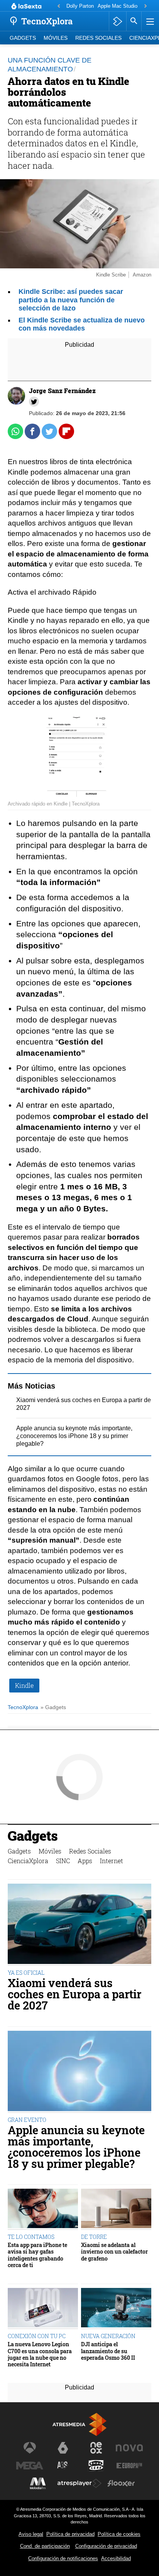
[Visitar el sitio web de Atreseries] (63, 2466)
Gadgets (23, 38)
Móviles (56, 38)
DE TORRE (94, 2237)
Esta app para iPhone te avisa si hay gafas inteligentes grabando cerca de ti (37, 2255)
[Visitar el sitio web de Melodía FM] (38, 2483)
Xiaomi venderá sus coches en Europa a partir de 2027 (74, 1994)
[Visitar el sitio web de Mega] (30, 2466)
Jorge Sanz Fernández (62, 391)
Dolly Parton (80, 6)
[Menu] (149, 21)
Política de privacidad (70, 2534)
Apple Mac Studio (118, 6)
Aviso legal (31, 2534)
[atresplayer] (118, 21)
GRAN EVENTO (27, 2120)
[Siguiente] (145, 6)
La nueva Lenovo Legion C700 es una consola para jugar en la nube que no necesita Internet (40, 2354)
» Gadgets (53, 1707)
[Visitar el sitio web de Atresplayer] (79, 2483)
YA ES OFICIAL (26, 1973)
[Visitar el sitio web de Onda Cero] (96, 2466)
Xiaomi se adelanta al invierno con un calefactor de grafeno (114, 2252)
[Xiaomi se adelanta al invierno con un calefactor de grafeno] (116, 2209)
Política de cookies (119, 2534)
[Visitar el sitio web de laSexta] (63, 2448)
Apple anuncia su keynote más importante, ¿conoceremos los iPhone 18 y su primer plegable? (74, 1436)
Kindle (24, 1685)
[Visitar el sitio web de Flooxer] (121, 2483)
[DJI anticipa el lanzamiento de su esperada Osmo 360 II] (116, 2309)
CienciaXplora (28, 1861)
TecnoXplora (23, 1707)
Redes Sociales (98, 38)
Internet (112, 1861)
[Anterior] (59, 6)
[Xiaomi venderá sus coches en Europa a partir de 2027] (79, 1925)
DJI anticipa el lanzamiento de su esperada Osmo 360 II (108, 2351)
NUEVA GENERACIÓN (108, 2336)
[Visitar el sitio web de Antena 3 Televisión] (30, 2448)
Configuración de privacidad (106, 2546)
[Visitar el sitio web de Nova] (129, 2448)
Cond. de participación (45, 2546)
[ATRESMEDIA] (79, 2424)
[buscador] (134, 21)
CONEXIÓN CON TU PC (37, 2336)
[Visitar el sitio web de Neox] (96, 2448)
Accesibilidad (116, 2558)
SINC (63, 1861)
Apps (85, 1861)
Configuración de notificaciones (63, 2558)
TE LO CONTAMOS (31, 2237)
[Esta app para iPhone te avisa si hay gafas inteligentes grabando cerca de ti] (43, 2209)
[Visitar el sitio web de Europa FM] (129, 2466)
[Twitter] (34, 402)
